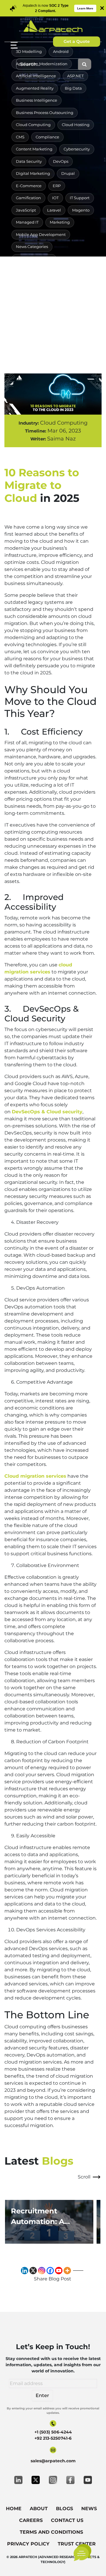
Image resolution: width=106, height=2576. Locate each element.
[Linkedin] (25, 2271)
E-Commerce (29, 186)
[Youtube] (59, 2271)
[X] (33, 2271)
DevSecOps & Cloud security (47, 1112)
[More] (67, 2271)
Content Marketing (34, 149)
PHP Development (34, 259)
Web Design (66, 320)
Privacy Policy (28, 2544)
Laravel (54, 210)
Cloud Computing (33, 125)
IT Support (80, 198)
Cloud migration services (35, 1476)
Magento (81, 210)
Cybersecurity (77, 149)
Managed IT (27, 222)
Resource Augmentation (39, 283)
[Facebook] (50, 2271)
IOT (55, 198)
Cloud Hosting (76, 125)
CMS (20, 137)
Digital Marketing (33, 173)
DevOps (61, 161)
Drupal (68, 173)
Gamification (28, 198)
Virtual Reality (29, 320)
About (39, 2509)
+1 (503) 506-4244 (53, 2432)
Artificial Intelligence (36, 76)
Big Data (73, 88)
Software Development (59, 295)
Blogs (64, 2509)
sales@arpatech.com (53, 2461)
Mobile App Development (41, 234)
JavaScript (26, 210)
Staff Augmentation (35, 308)
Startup (72, 308)
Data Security (29, 161)
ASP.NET (75, 76)
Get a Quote (77, 41)
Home (14, 2509)
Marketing (60, 222)
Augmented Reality (35, 88)
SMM (21, 295)
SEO (78, 283)
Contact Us (67, 2520)
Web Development (34, 332)
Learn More (85, 8)
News (89, 2509)
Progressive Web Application (43, 271)
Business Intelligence (37, 100)
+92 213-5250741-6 (53, 2438)
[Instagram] (42, 2271)
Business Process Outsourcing (45, 113)
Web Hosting (76, 332)
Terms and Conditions (51, 2532)
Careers (31, 2520)
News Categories (32, 247)
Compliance (47, 137)
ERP (57, 186)
